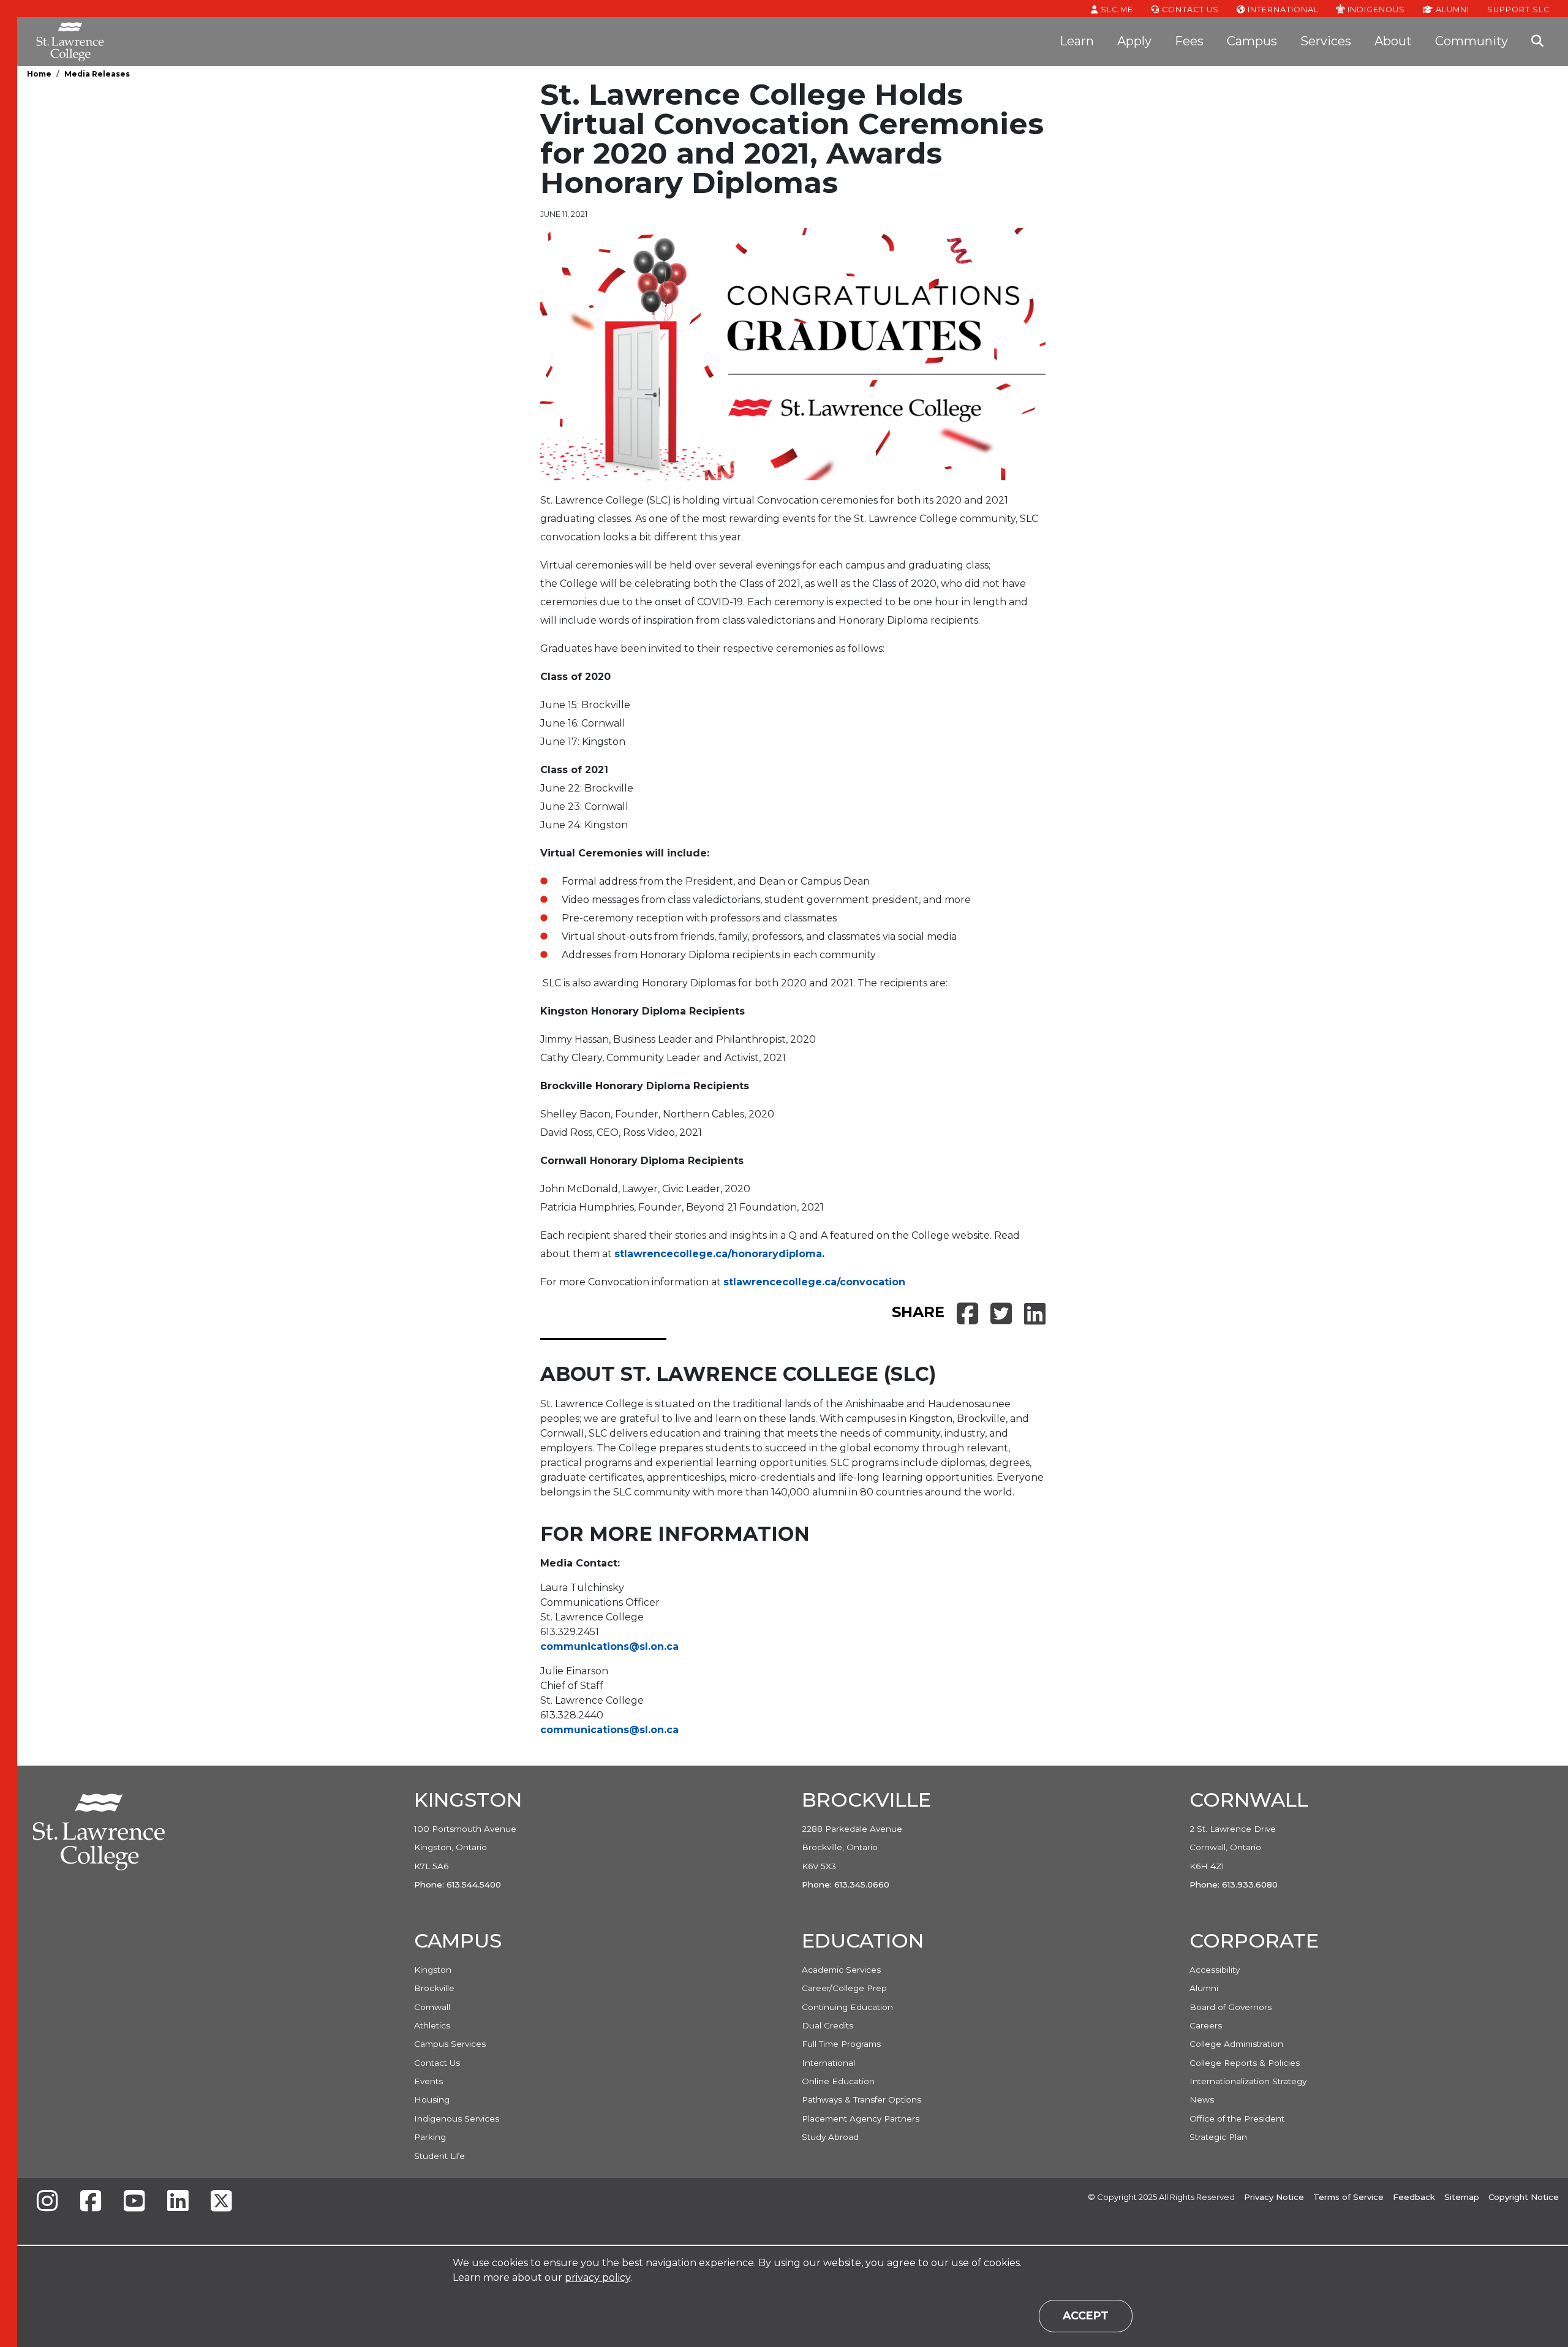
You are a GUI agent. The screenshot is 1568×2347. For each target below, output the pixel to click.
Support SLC (1518, 9)
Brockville (434, 1988)
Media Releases (97, 74)
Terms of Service (1348, 2197)
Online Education (838, 2081)
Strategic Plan (1218, 2137)
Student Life (439, 2156)
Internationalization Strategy (1248, 2081)
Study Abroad (830, 2137)
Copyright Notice (1524, 2197)
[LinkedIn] (178, 2202)
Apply (1134, 41)
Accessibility (1215, 1970)
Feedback (1414, 2197)
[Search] (1537, 42)
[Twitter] (221, 2202)
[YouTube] (134, 2202)
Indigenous (1375, 9)
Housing (432, 2099)
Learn (1077, 41)
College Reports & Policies (1245, 2063)
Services (1326, 41)
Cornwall (432, 2007)
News (1202, 2099)
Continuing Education (847, 2007)
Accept (1086, 2315)
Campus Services (450, 2044)
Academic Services (841, 1970)
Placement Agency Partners (861, 2118)
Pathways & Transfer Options (861, 2099)
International (1282, 9)
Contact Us (1189, 9)
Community (1472, 41)
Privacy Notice (1274, 2197)
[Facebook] (91, 2202)
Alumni (1451, 9)
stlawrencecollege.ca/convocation (814, 1282)
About (1393, 41)
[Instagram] (47, 2202)
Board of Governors (1231, 2007)
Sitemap (1462, 2197)
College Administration (1236, 2044)
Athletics (432, 2025)
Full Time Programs (841, 2044)
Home (39, 74)
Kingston (433, 1970)
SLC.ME (1116, 9)
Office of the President (1237, 2118)
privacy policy (597, 2277)
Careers (1206, 2025)
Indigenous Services (457, 2118)
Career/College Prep (844, 1988)
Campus (1252, 41)
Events (428, 2081)
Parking (430, 2137)
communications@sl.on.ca (609, 1646)
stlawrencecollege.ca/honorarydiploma (718, 1254)
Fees (1189, 41)
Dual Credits (827, 2025)
